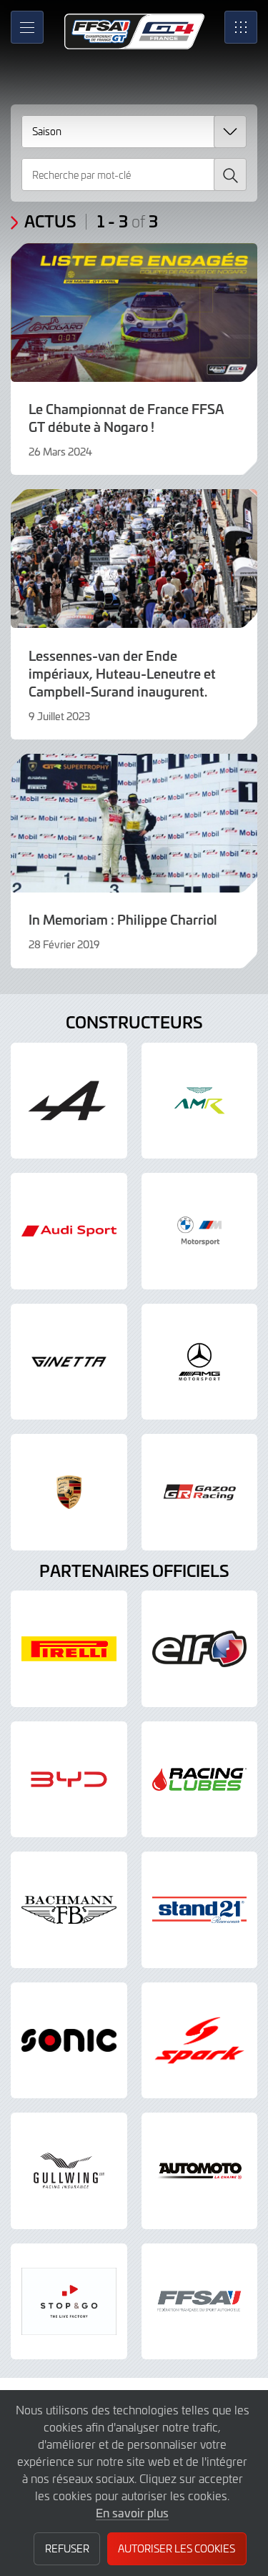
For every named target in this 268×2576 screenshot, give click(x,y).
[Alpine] (69, 1101)
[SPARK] (200, 2041)
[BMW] (200, 1231)
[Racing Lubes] (200, 1780)
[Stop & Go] (69, 2302)
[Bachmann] (69, 1910)
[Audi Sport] (69, 1231)
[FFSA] (200, 2302)
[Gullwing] (69, 2171)
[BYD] (69, 1780)
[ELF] (200, 1649)
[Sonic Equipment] (69, 2041)
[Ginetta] (69, 1362)
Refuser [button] (67, 2548)
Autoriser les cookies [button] (177, 2548)
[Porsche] (69, 1492)
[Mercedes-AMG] (200, 1362)
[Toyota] (200, 1492)
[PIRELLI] (69, 1649)
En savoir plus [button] (132, 2512)
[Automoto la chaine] (200, 2171)
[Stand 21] (200, 1910)
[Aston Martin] (200, 1101)
